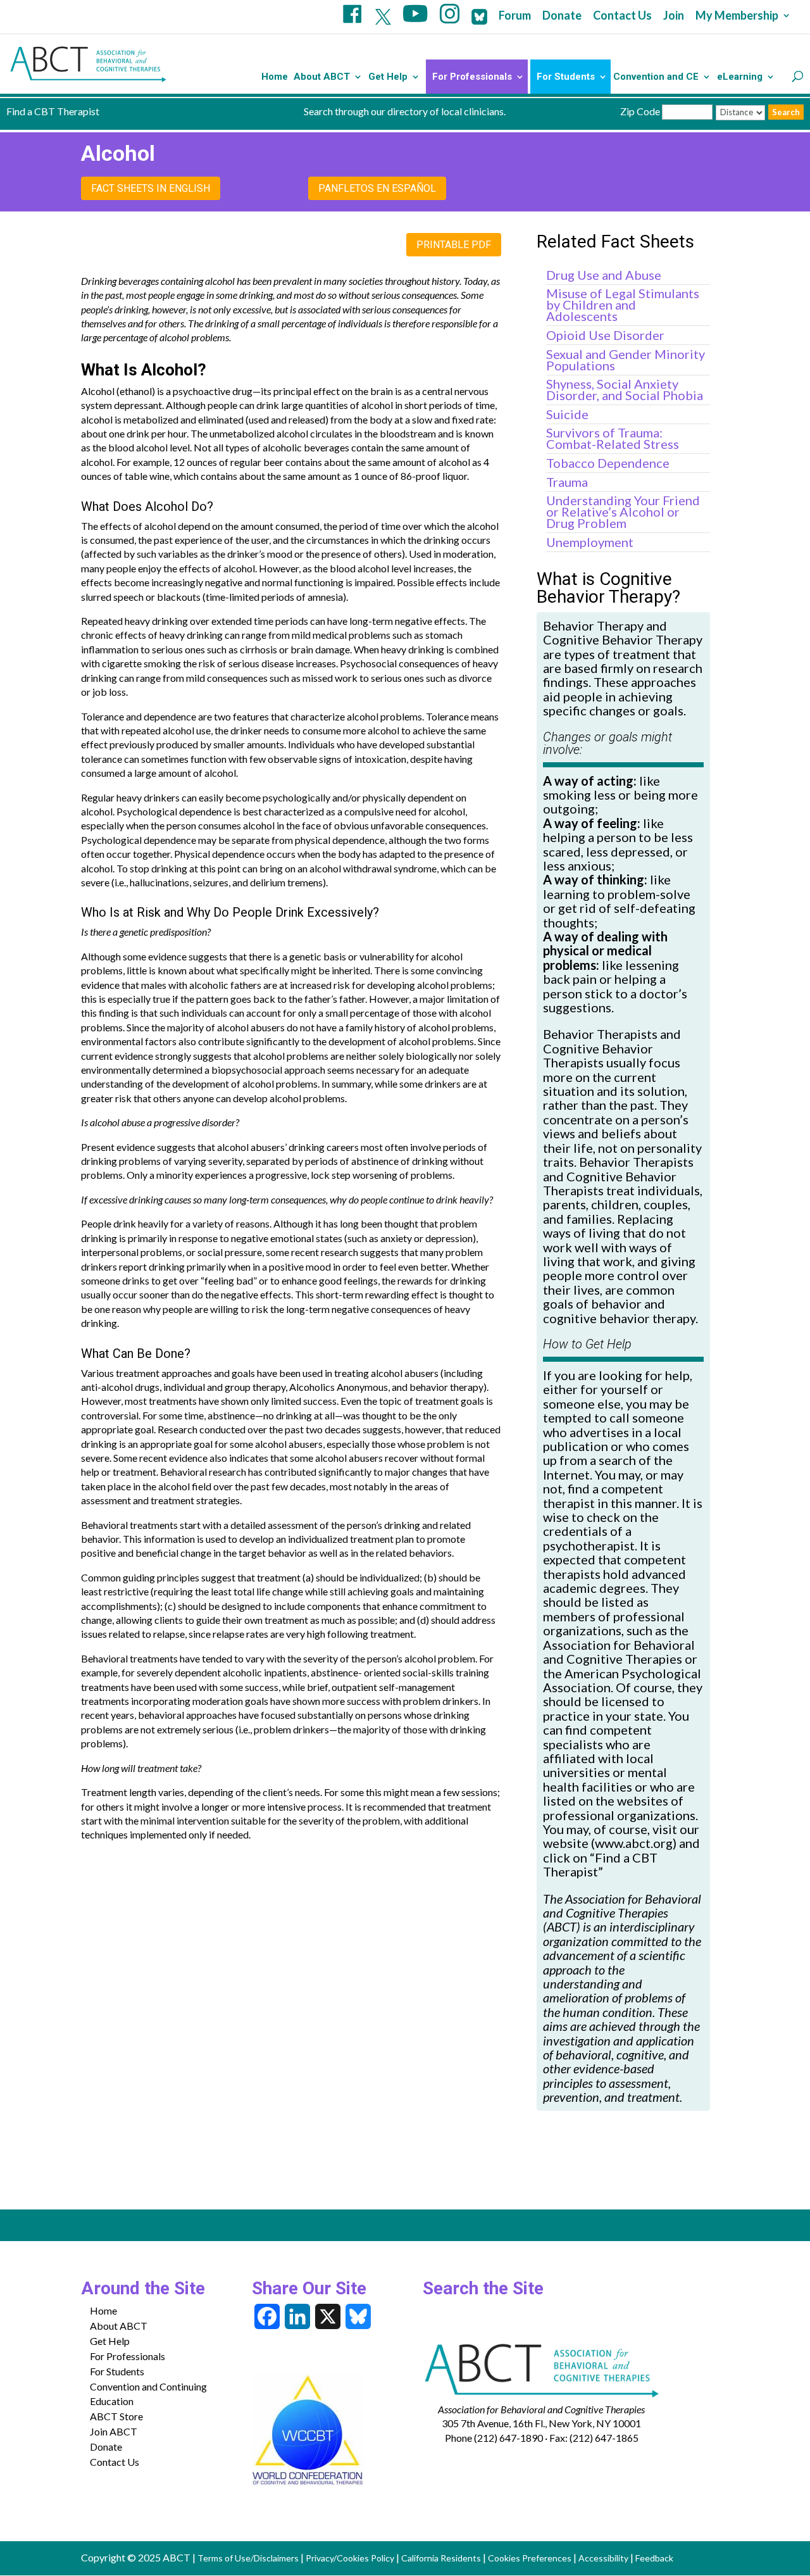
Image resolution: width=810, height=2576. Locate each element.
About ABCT (322, 77)
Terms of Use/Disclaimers (248, 2558)
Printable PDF (454, 245)
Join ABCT (114, 2431)
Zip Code (640, 111)
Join (674, 16)
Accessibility (603, 2558)
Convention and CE (656, 77)
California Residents (441, 2558)
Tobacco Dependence (608, 463)
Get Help (388, 77)
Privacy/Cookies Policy (350, 2558)
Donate (562, 16)
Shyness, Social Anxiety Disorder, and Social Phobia (625, 389)
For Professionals (472, 77)
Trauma (567, 482)
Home (275, 77)
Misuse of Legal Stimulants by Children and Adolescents (623, 305)
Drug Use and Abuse (604, 275)
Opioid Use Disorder (605, 335)
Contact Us (622, 16)
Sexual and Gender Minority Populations (626, 360)
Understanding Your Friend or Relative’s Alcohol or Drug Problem (623, 512)
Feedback (654, 2558)
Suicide (567, 414)
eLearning (740, 77)
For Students (566, 77)
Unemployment (590, 542)
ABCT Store (116, 2416)
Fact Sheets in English (151, 188)
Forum (515, 16)
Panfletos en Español (377, 188)
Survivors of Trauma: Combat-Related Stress (613, 438)
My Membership (737, 16)
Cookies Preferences (530, 2558)
